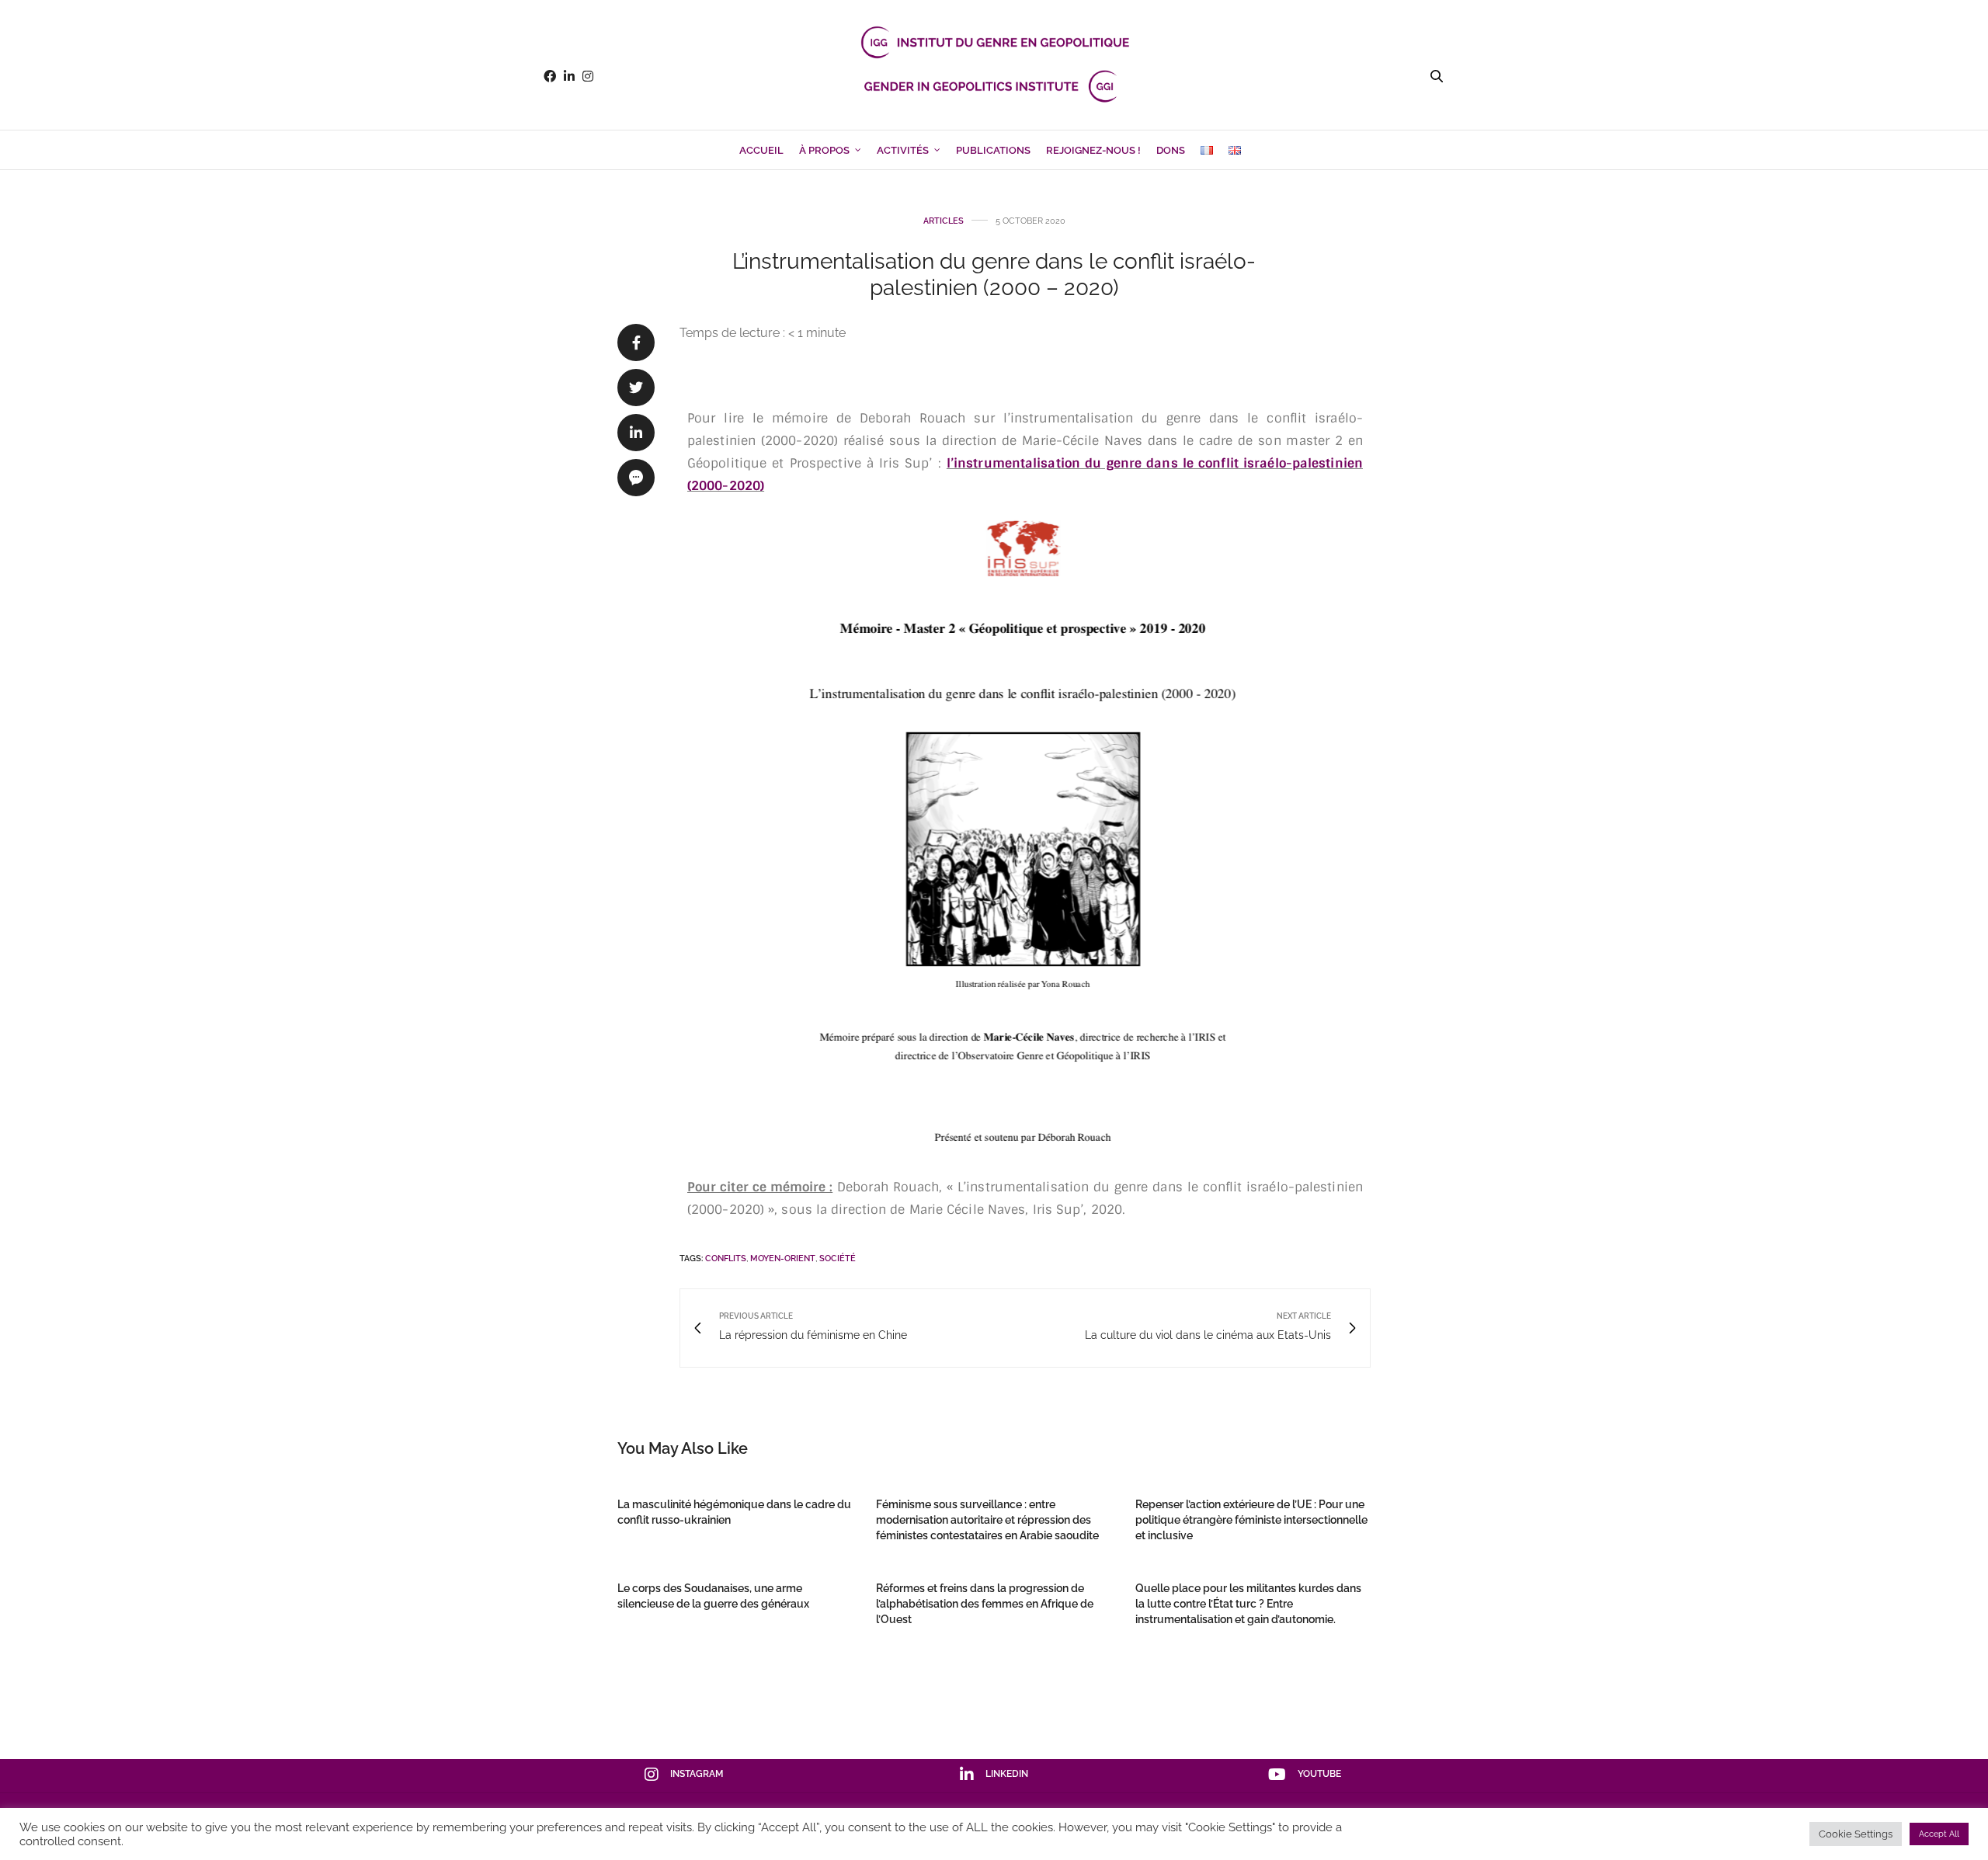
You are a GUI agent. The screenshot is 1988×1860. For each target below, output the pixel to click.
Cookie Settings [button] (1856, 1834)
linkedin (1007, 1774)
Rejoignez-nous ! (1093, 150)
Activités (903, 150)
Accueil (761, 150)
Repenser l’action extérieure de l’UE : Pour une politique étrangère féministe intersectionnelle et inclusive (1251, 1520)
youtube (1319, 1774)
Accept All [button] (1939, 1834)
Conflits (726, 1259)
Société (838, 1259)
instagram (697, 1774)
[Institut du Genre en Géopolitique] (994, 76)
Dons (1171, 150)
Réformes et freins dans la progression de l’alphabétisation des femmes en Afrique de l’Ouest (985, 1604)
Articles (944, 221)
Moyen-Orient (783, 1259)
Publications (993, 150)
